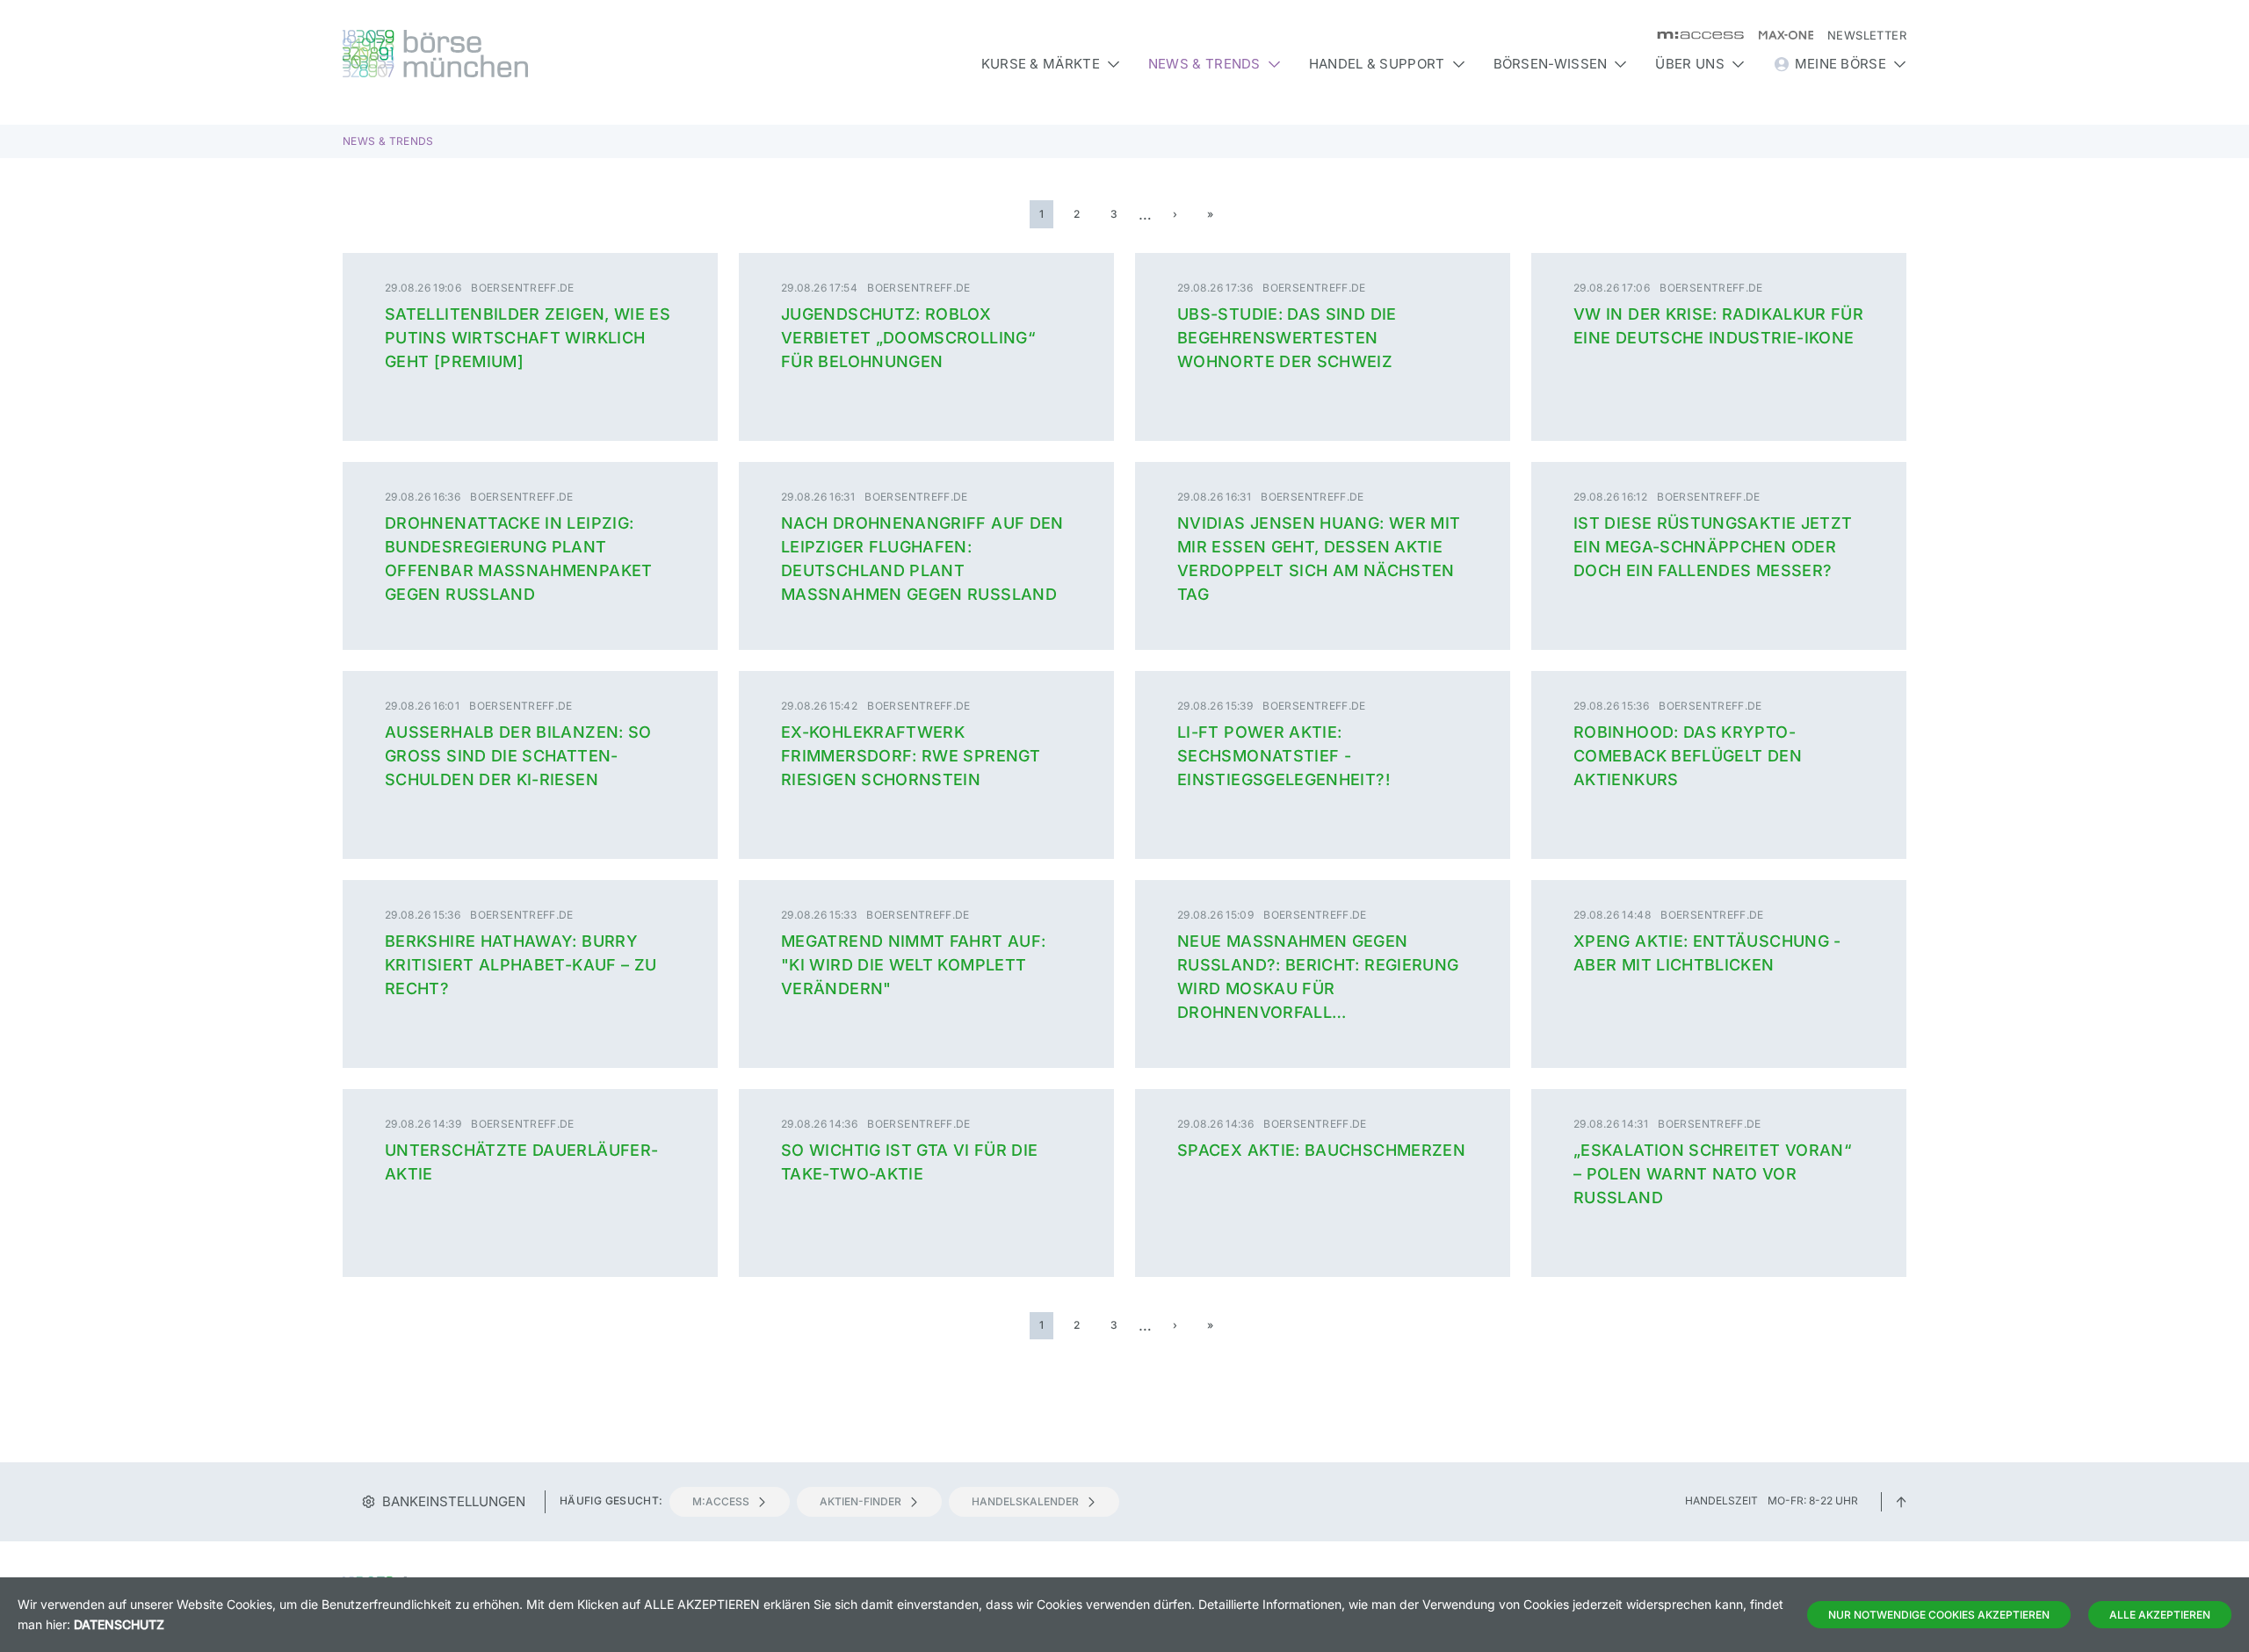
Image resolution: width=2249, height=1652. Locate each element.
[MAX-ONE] (1779, 35)
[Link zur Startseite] (530, 54)
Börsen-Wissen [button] (1551, 64)
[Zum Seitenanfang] (1901, 1501)
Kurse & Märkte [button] (1041, 64)
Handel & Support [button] (1377, 64)
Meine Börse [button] (1840, 64)
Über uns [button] (1689, 64)
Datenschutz (119, 1624)
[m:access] (1693, 35)
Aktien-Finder (861, 1501)
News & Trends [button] (1204, 64)
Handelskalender (1025, 1501)
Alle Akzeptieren (2160, 1615)
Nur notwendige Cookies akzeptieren (1939, 1615)
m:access (721, 1501)
